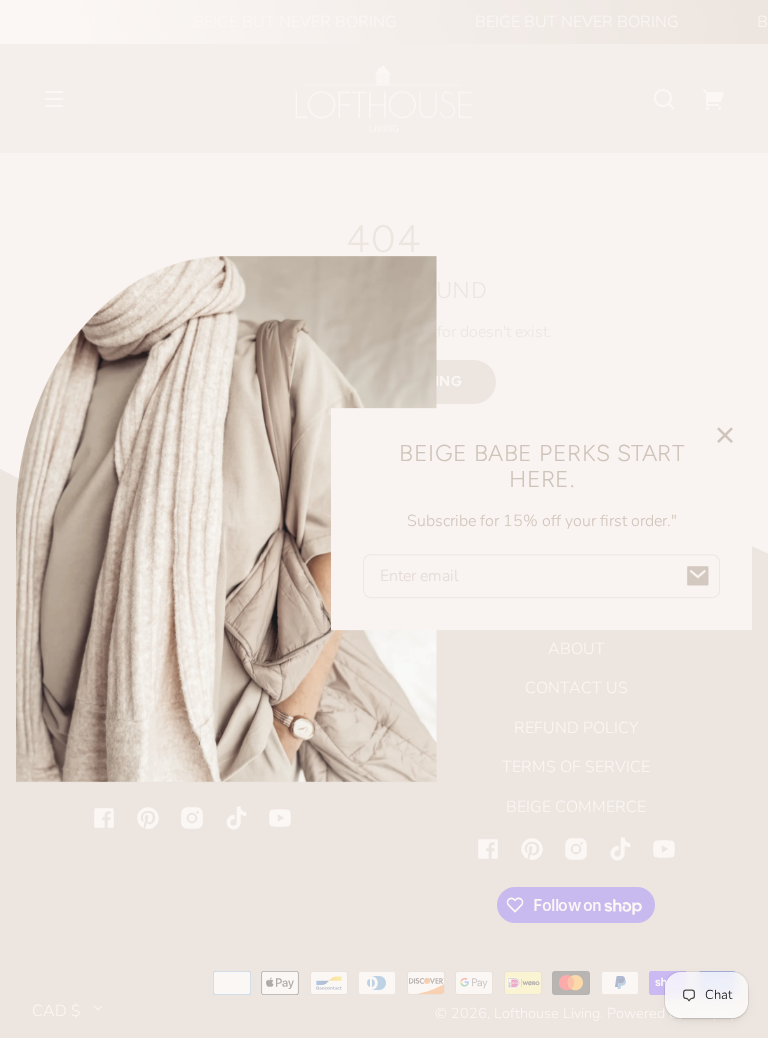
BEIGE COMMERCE (576, 807)
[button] (664, 99)
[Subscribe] (698, 576)
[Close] (725, 435)
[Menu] (54, 99)
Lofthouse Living (547, 1013)
